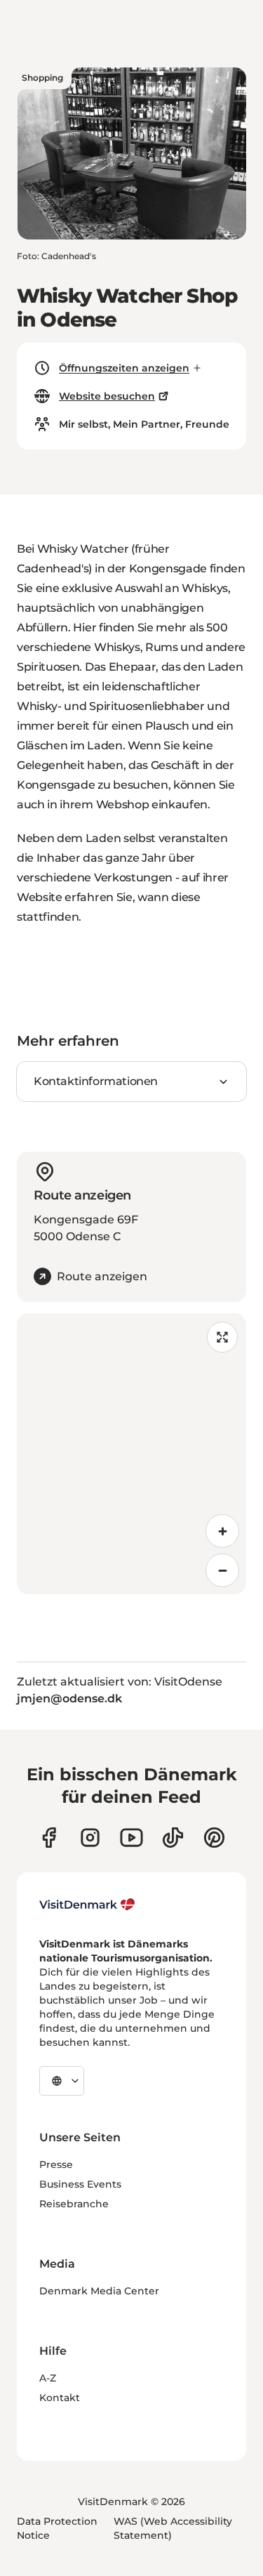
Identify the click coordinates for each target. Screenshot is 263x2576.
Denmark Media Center (99, 2291)
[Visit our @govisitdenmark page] (173, 1838)
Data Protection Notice (57, 2528)
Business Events (80, 2184)
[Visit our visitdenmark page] (131, 1838)
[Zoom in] (222, 1531)
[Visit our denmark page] (49, 1838)
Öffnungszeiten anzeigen (124, 368)
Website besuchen (107, 396)
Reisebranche (74, 2204)
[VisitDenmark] (87, 1905)
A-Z (48, 2378)
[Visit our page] (90, 1838)
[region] (131, 1454)
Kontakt (60, 2398)
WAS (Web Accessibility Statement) (173, 2528)
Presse (56, 2164)
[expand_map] (222, 1337)
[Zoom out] (222, 1570)
